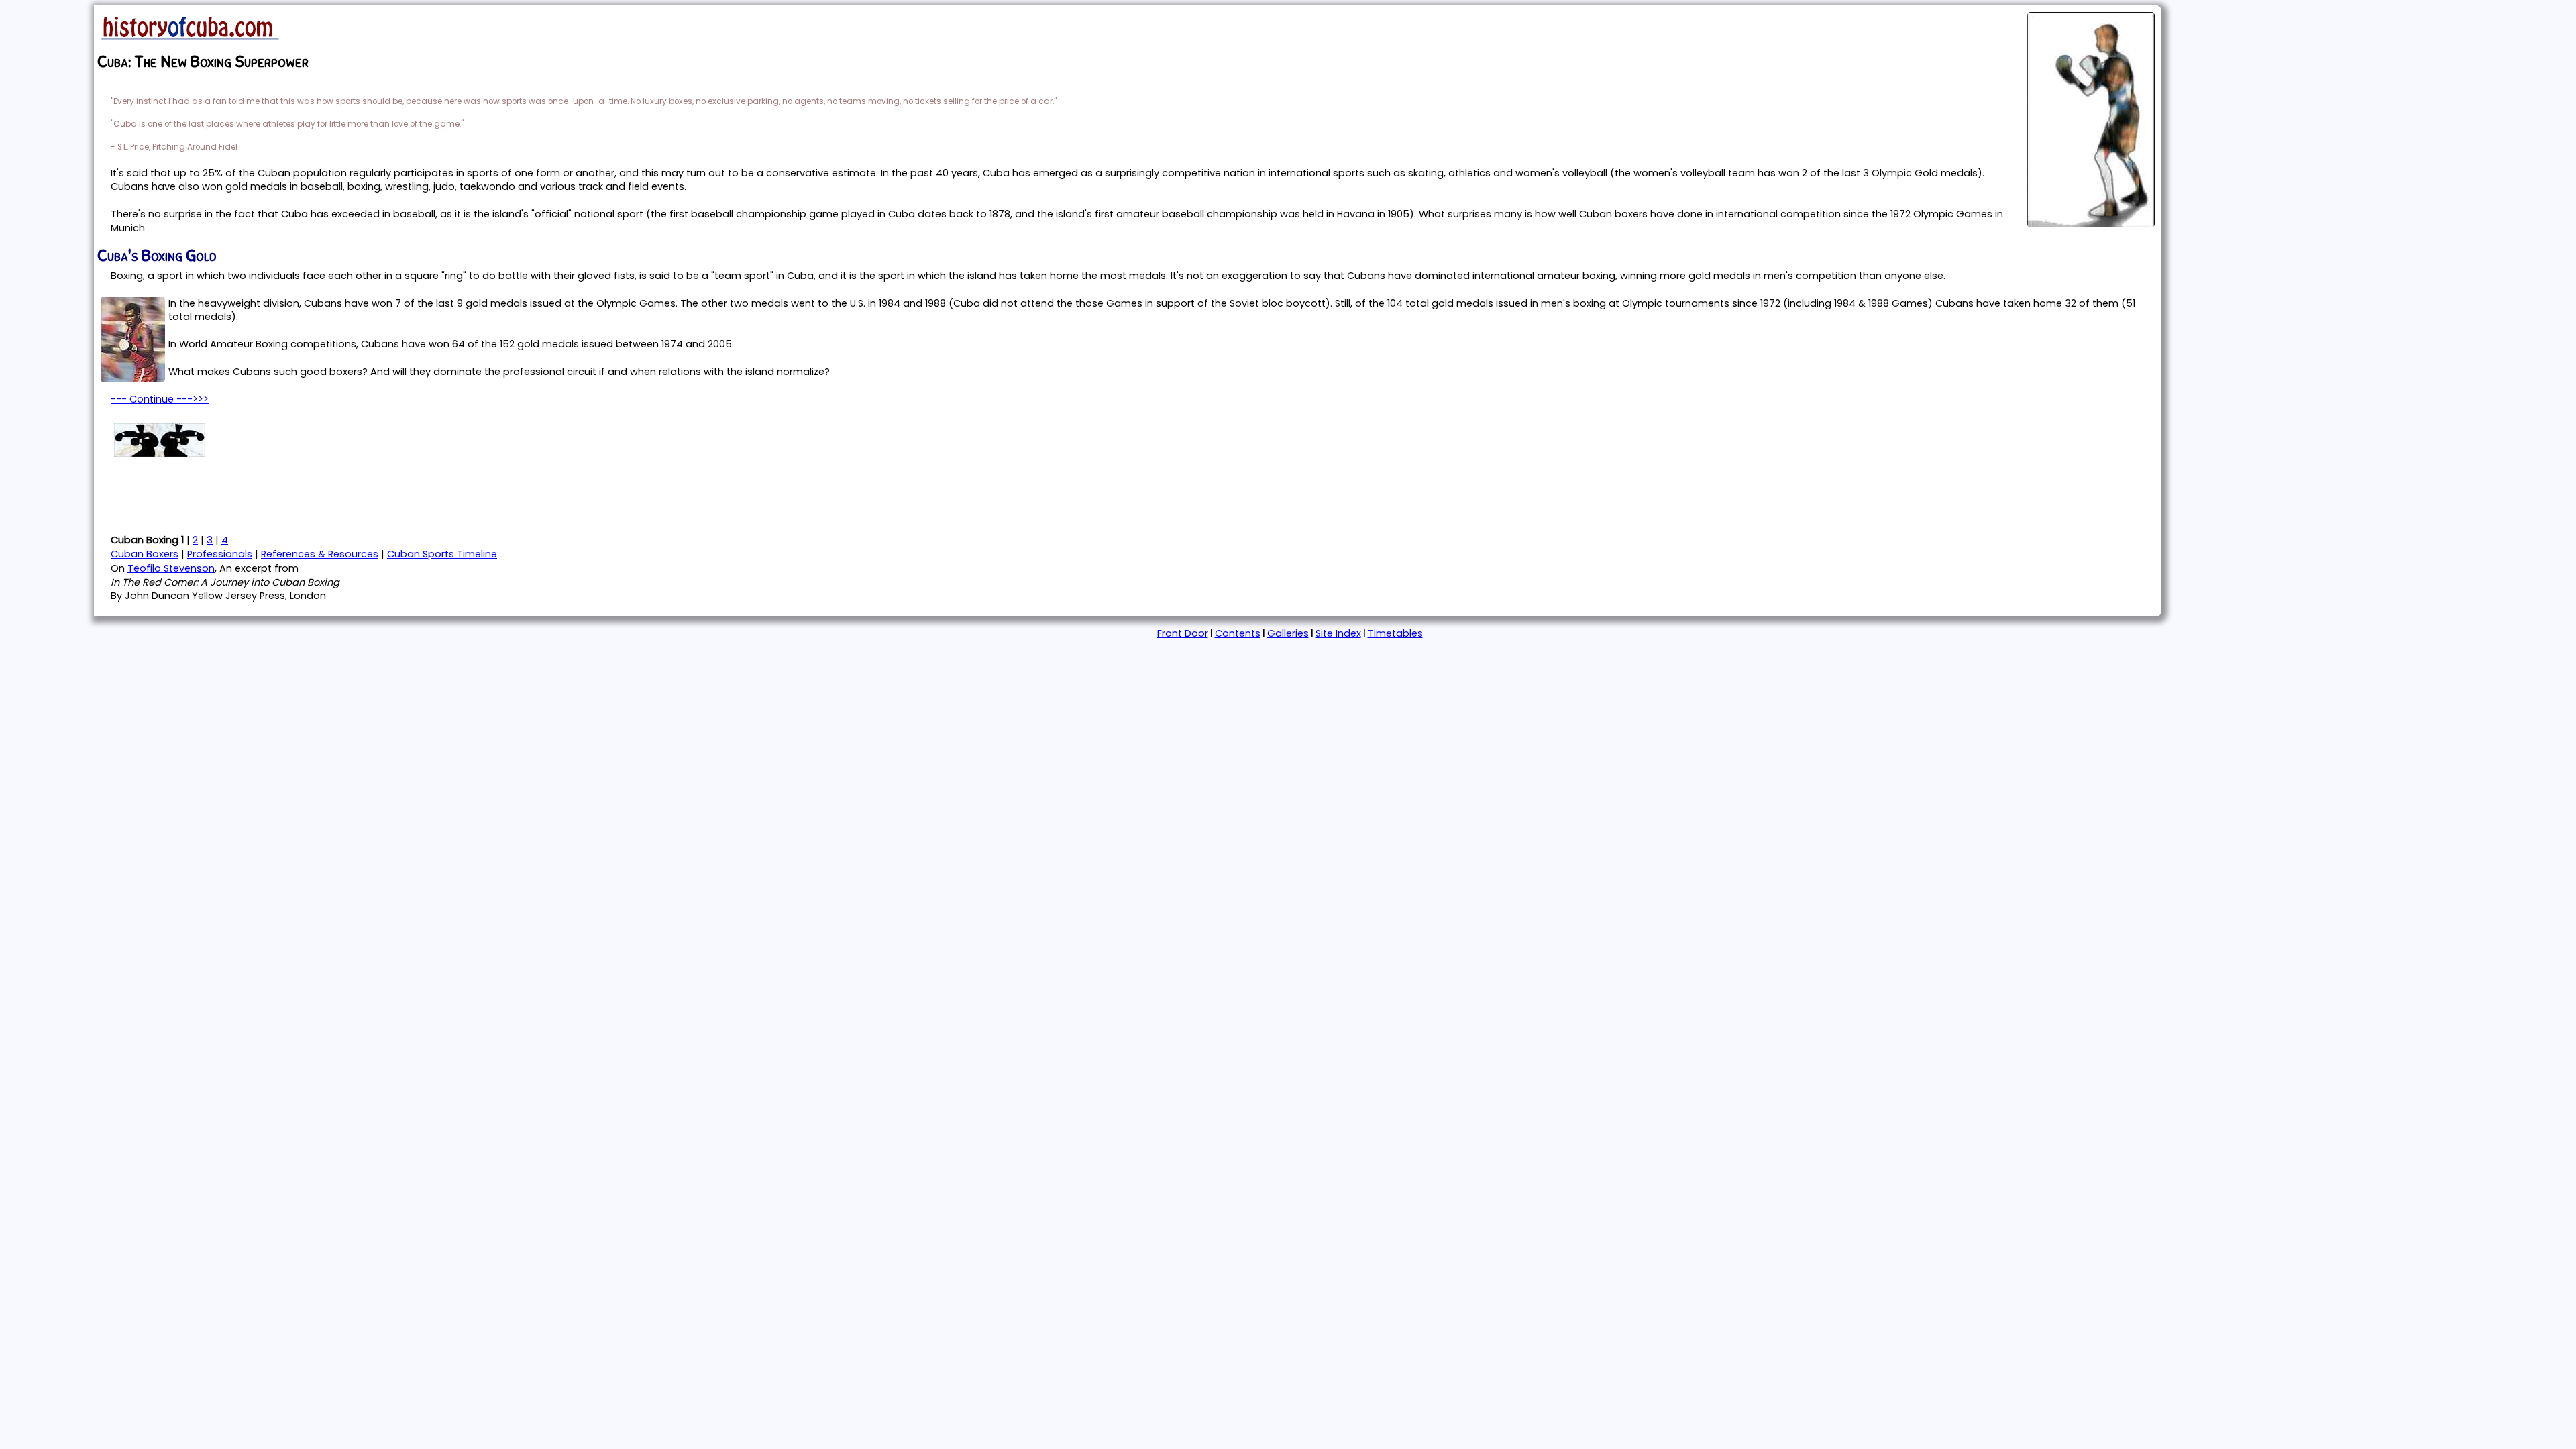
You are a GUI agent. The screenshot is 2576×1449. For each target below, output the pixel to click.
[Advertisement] (254, 494)
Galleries (1288, 633)
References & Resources (320, 554)
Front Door (1183, 633)
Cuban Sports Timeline (442, 554)
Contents (1238, 633)
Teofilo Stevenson (171, 568)
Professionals (220, 554)
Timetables (1395, 633)
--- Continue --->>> (160, 399)
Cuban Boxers (145, 554)
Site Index (1338, 633)
